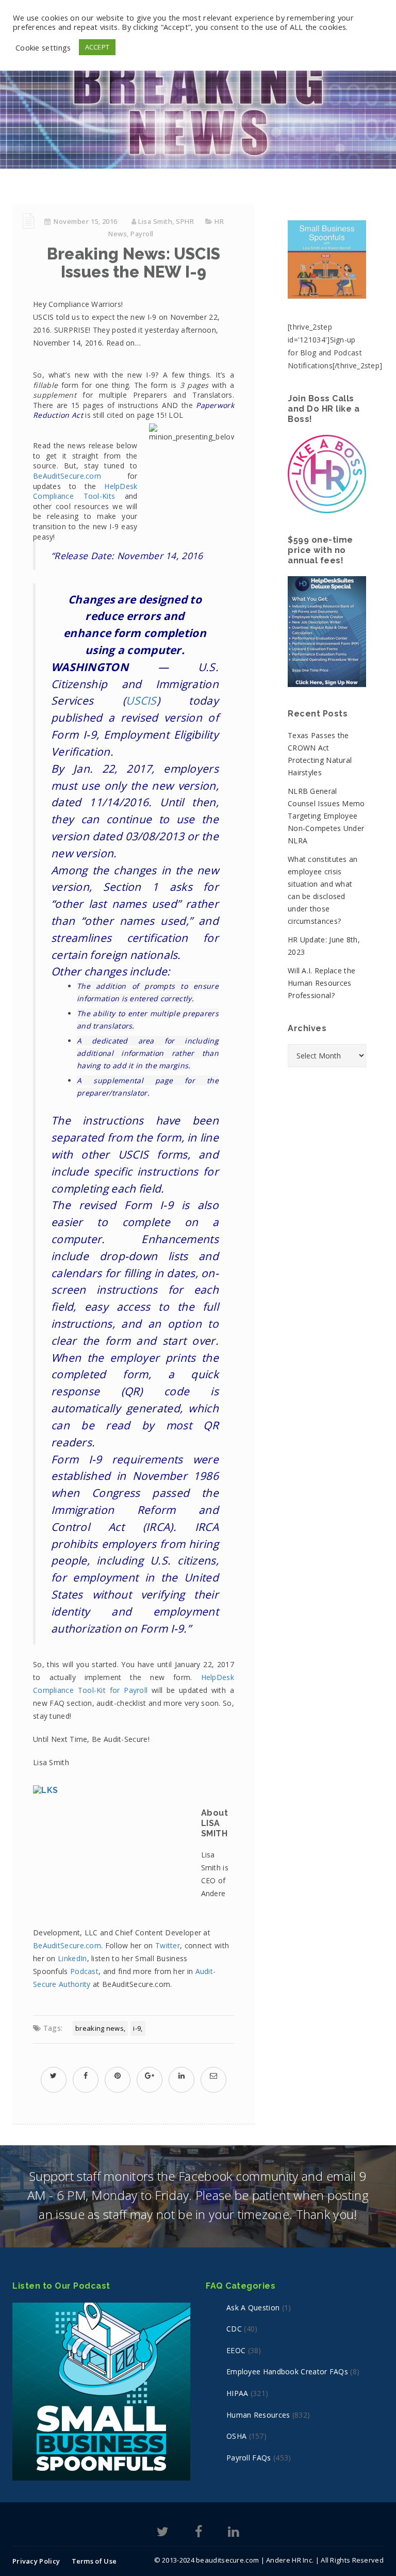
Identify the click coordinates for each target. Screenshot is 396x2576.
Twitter (168, 1945)
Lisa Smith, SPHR (166, 221)
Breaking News (100, 2028)
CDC (234, 2329)
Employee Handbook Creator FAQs (287, 2371)
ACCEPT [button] (97, 47)
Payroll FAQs (249, 2458)
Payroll (142, 234)
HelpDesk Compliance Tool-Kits (85, 491)
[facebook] (86, 2075)
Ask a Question (253, 2308)
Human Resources (258, 2415)
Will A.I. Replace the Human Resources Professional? (321, 983)
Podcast (84, 1971)
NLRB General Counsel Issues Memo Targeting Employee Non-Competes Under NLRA (326, 816)
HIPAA (237, 2393)
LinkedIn (72, 1958)
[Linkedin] (233, 2533)
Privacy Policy (36, 2561)
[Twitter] (163, 2533)
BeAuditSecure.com (67, 476)
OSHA (236, 2436)
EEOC (236, 2350)
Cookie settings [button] (43, 47)
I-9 (137, 2028)
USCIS (141, 700)
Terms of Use (94, 2561)
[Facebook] (199, 2533)
